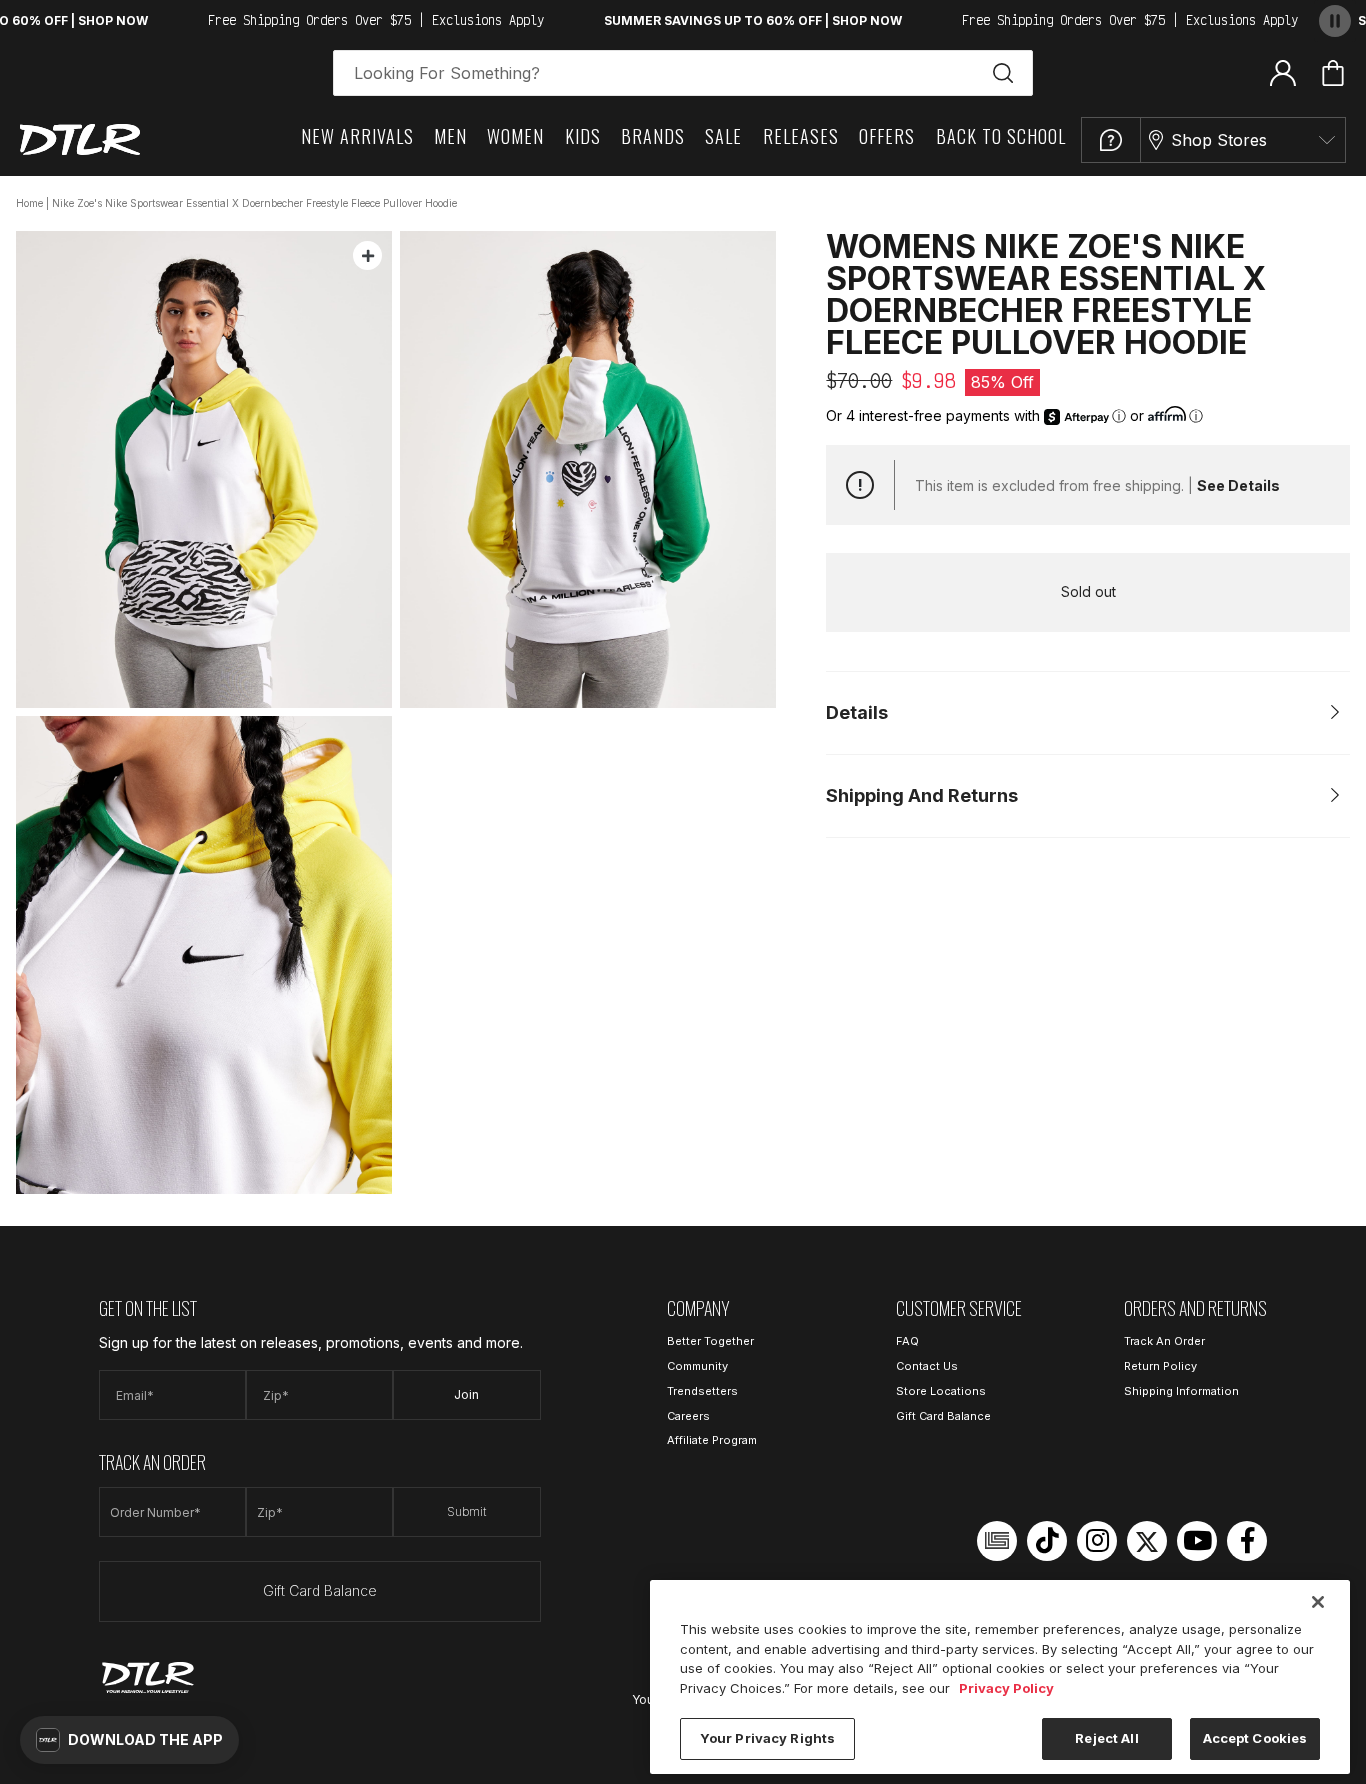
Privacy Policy (1006, 1688)
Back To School (1001, 136)
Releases (801, 136)
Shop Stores (1219, 140)
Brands (653, 136)
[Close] (1318, 1602)
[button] (129, 1740)
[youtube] (1197, 1541)
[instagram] (1097, 1541)
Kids (583, 136)
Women (515, 136)
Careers (688, 1416)
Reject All (1106, 1738)
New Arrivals (357, 136)
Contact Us (927, 1366)
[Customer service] (1111, 140)
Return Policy (1160, 1366)
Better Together (710, 1341)
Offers (887, 136)
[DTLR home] (80, 139)
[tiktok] (1047, 1541)
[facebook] (1247, 1541)
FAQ (907, 1341)
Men (450, 136)
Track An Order (1164, 1341)
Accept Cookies (1255, 1738)
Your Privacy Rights (767, 1738)
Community (697, 1366)
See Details (1238, 485)
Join (466, 1394)
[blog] (997, 1541)
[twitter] (1147, 1541)
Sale (723, 136)
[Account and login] (1283, 72)
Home (29, 203)
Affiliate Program (712, 1440)
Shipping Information (1181, 1391)
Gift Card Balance (320, 1590)
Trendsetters (702, 1391)
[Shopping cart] (1333, 73)
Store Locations (941, 1391)
